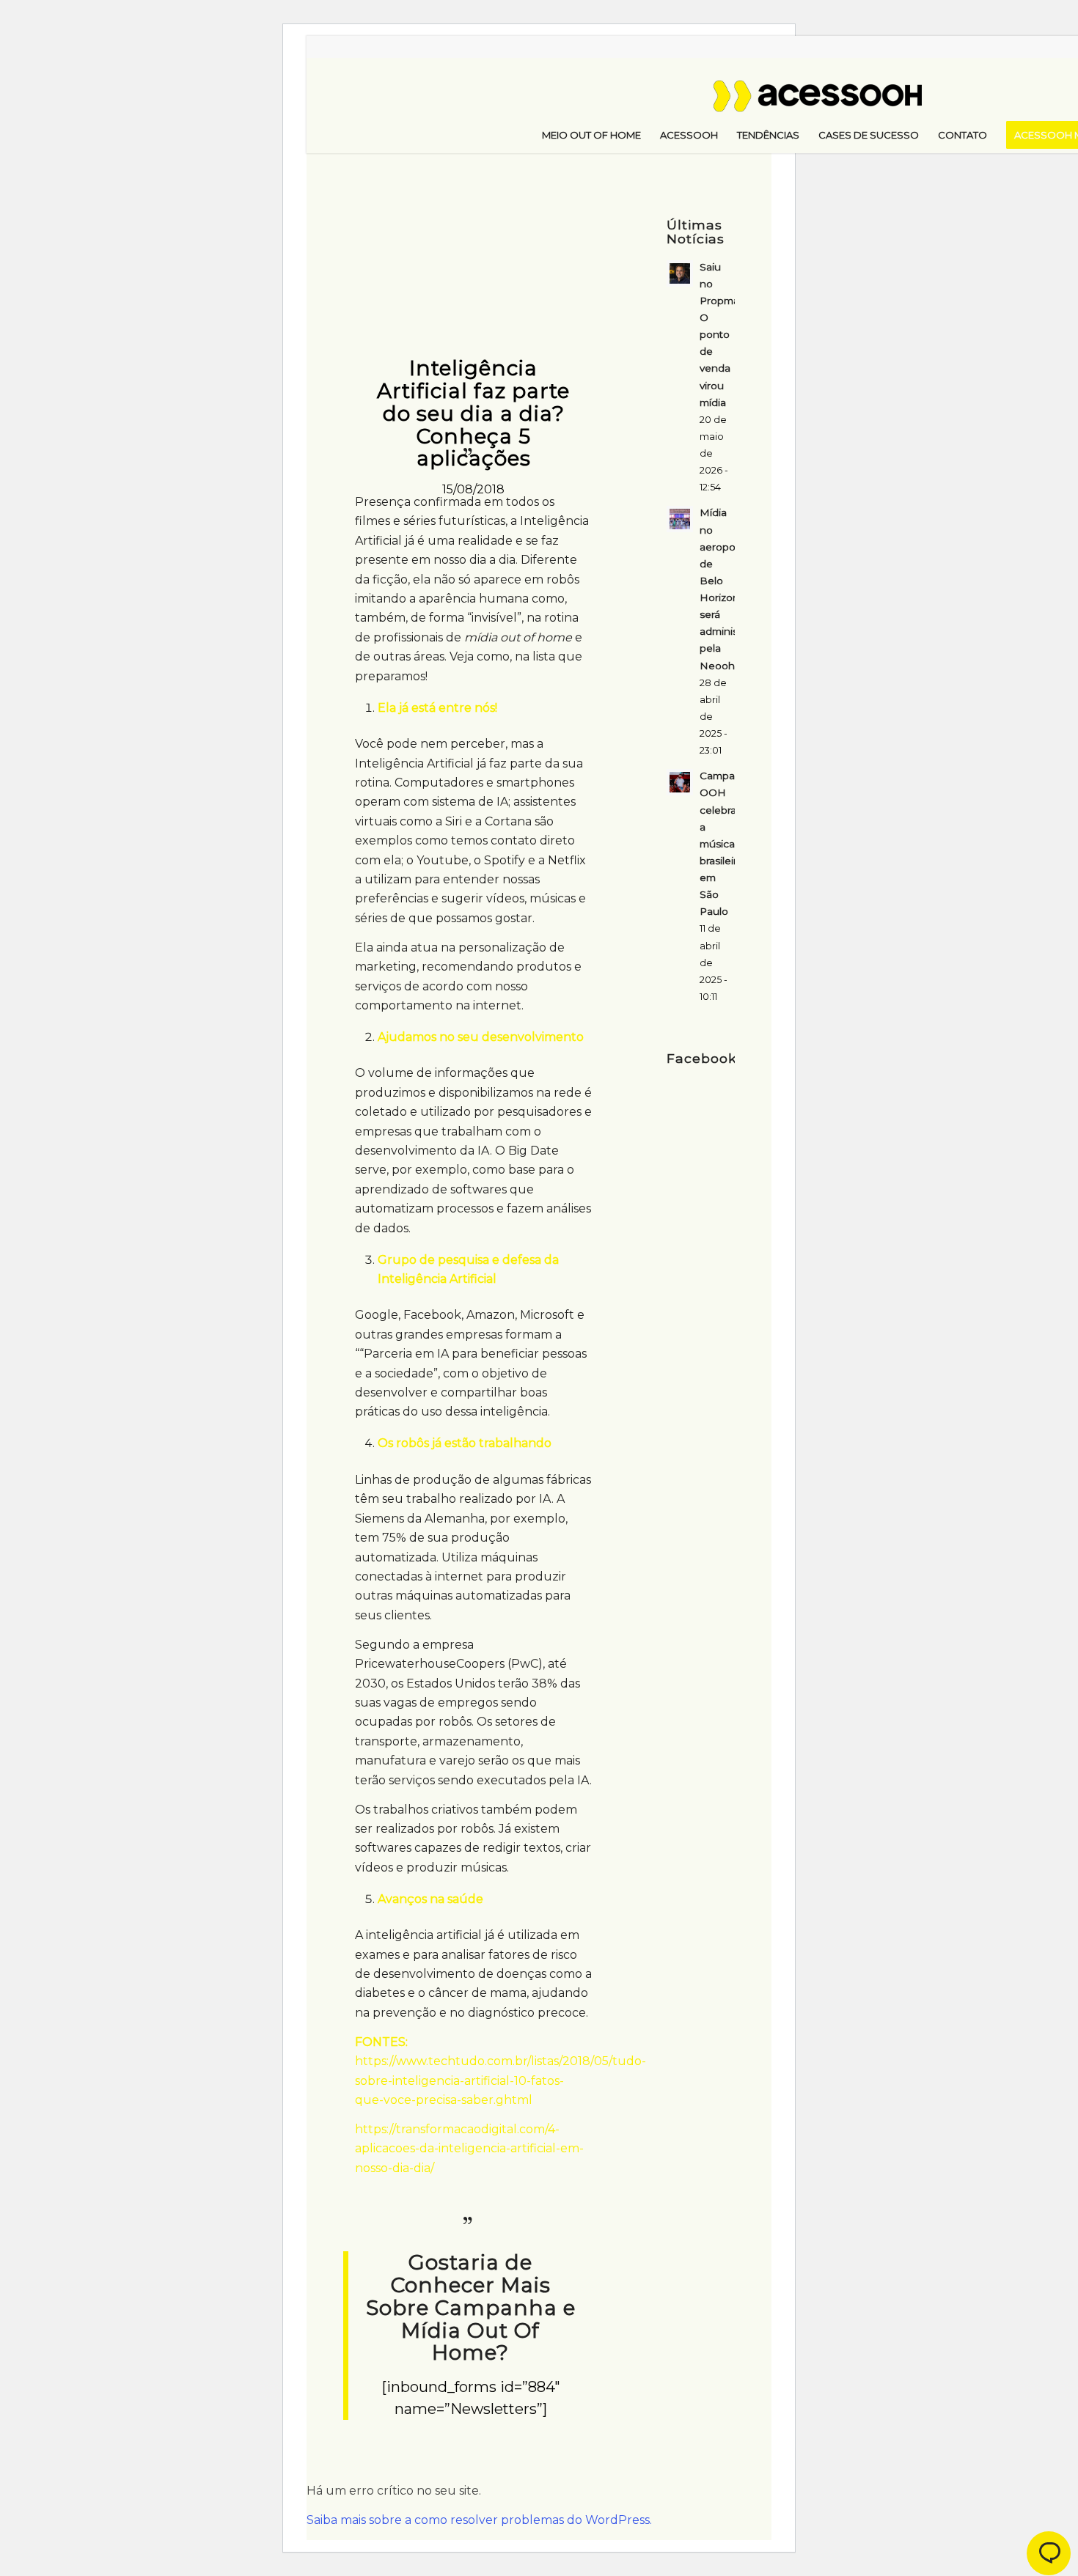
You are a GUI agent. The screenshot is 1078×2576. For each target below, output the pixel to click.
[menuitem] (591, 135)
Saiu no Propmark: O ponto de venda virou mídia (725, 335)
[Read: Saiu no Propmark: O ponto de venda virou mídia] (680, 273)
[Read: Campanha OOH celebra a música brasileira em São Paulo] (680, 782)
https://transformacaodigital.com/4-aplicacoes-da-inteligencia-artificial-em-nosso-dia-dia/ (469, 2149)
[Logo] (846, 102)
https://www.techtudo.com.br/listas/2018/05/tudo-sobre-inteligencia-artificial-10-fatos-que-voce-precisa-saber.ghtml (500, 2080)
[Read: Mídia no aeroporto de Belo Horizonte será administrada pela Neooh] (680, 519)
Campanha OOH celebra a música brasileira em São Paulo (727, 843)
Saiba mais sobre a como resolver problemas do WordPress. (479, 2520)
